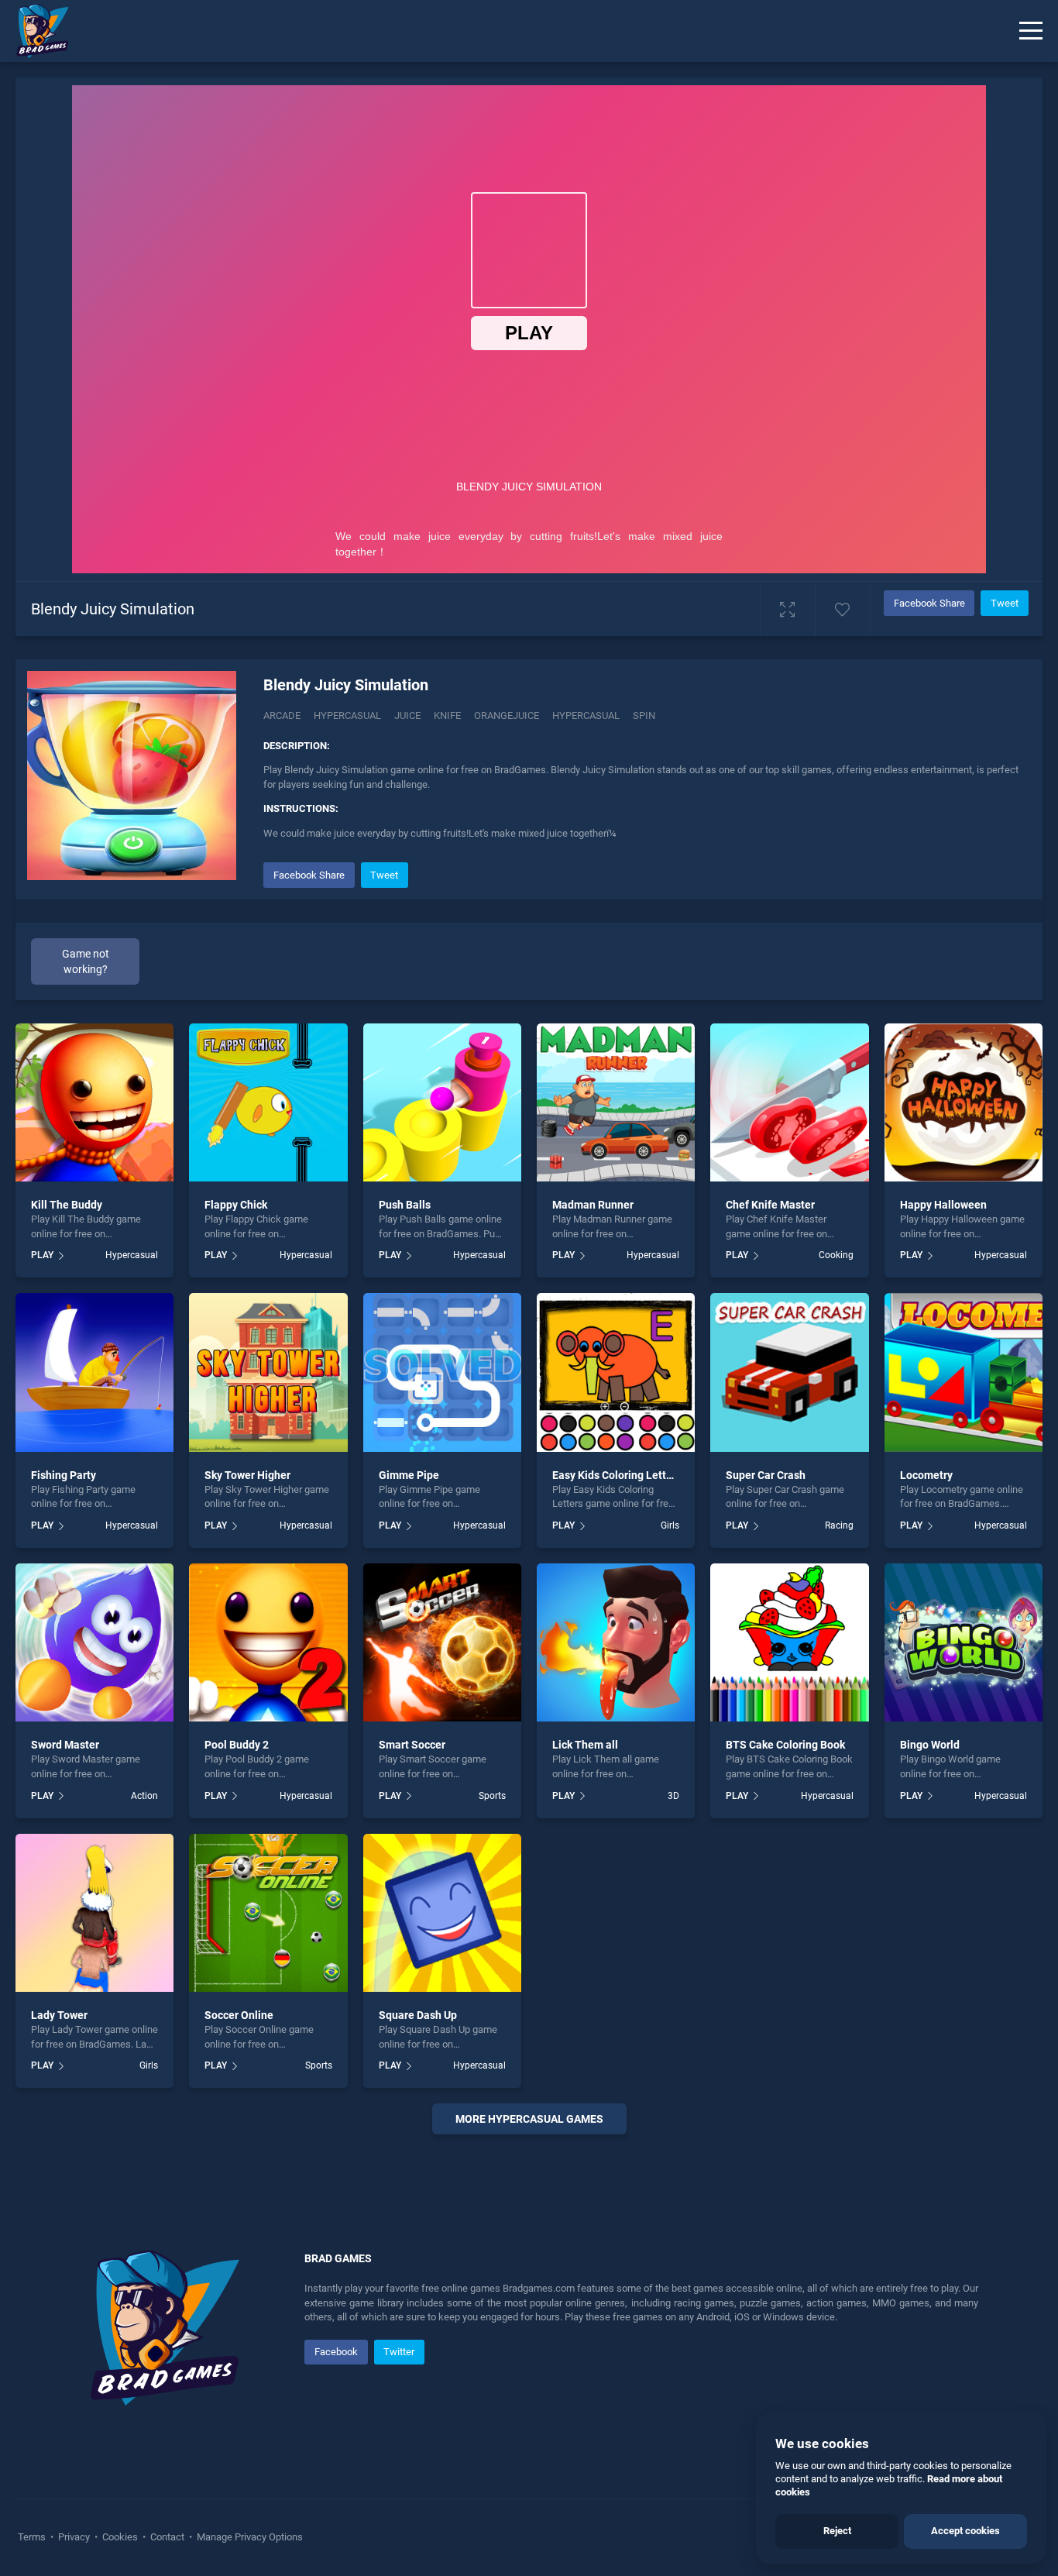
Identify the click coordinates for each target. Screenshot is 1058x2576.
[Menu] (1031, 31)
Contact (167, 2537)
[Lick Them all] (616, 1642)
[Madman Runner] (616, 1102)
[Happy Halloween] (964, 1102)
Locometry (926, 1475)
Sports (492, 1796)
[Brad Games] (35, 31)
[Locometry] (964, 1372)
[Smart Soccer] (442, 1642)
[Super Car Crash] (789, 1372)
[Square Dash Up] (442, 1913)
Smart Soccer (412, 1745)
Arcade (282, 715)
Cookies (120, 2537)
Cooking (836, 1255)
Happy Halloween (943, 1205)
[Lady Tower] (94, 1913)
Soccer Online (239, 2015)
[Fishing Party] (94, 1372)
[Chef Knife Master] (789, 1102)
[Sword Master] (94, 1642)
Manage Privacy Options (249, 2537)
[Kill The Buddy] (94, 1102)
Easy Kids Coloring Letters (617, 1475)
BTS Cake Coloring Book (785, 1745)
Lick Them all (585, 1745)
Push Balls (405, 1205)
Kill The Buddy (67, 1205)
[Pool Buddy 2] (268, 1642)
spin (644, 715)
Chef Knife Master (770, 1205)
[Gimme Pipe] (442, 1372)
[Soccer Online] (268, 1913)
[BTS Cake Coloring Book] (789, 1642)
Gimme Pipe (409, 1475)
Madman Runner (593, 1205)
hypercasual (586, 715)
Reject (837, 2531)
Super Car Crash (766, 1475)
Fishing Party (64, 1475)
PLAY (42, 1255)
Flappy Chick (236, 1205)
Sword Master (65, 1745)
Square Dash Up (418, 2015)
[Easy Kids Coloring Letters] (616, 1372)
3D (673, 1796)
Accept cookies (965, 2531)
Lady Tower (59, 2015)
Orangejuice (507, 715)
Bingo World (930, 1745)
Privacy (74, 2537)
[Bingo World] (964, 1642)
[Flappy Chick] (268, 1102)
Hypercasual (347, 715)
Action (144, 1796)
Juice (407, 715)
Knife (447, 715)
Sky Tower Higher (247, 1475)
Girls (670, 1525)
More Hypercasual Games (529, 2119)
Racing (839, 1525)
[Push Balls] (442, 1102)
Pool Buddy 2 (237, 1745)
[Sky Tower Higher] (268, 1372)
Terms (33, 2537)
